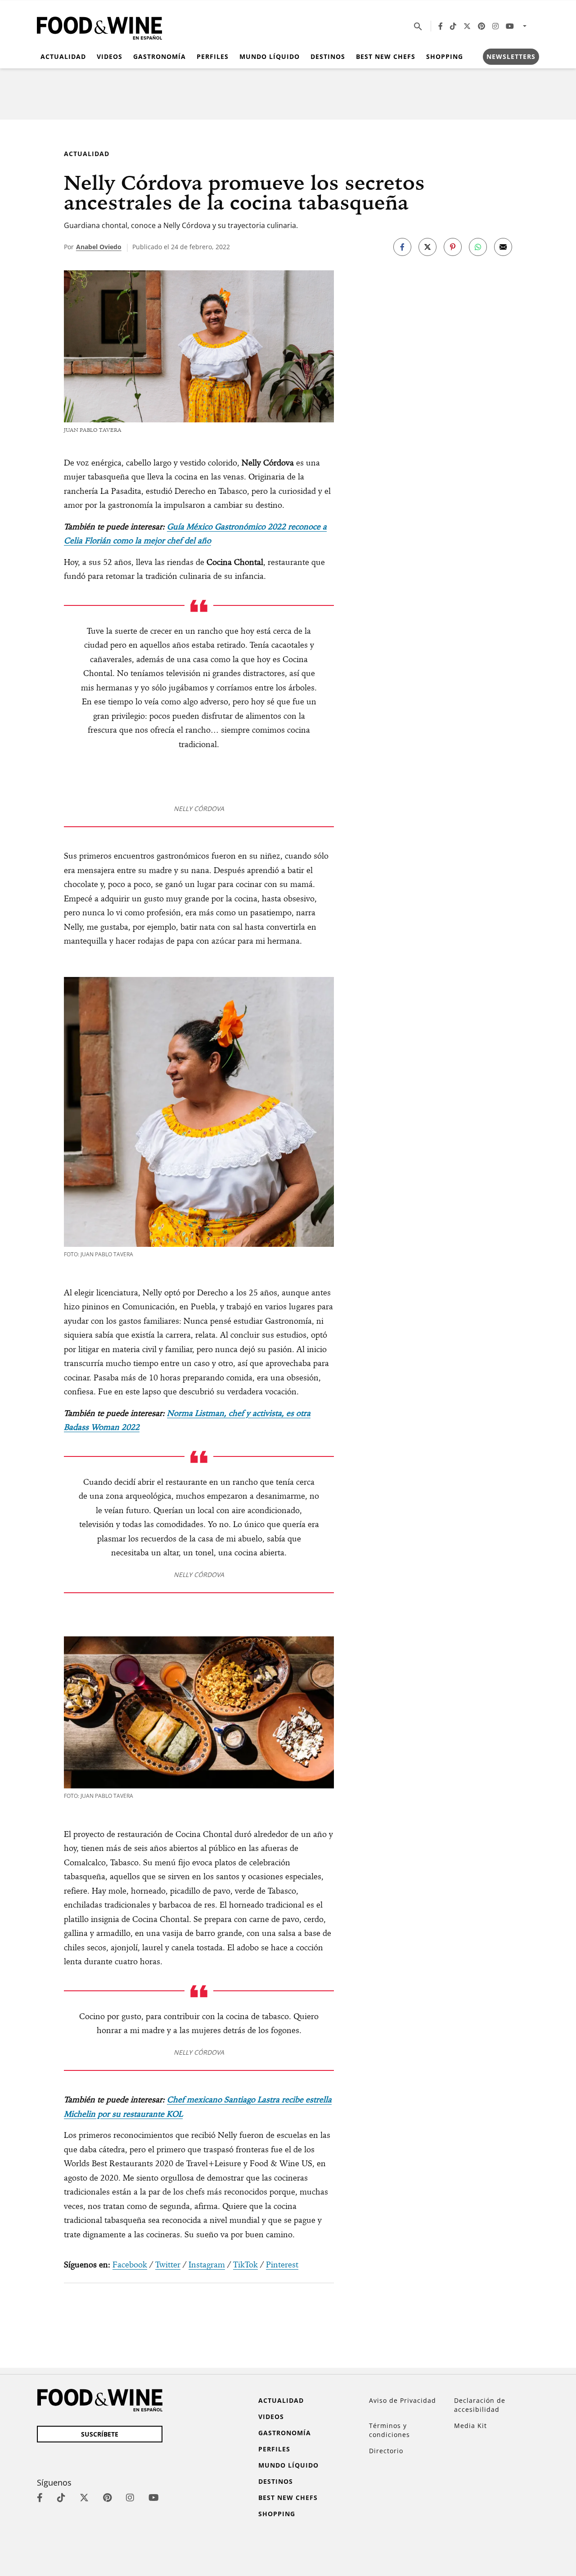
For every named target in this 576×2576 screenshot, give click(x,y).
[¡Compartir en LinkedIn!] (478, 247)
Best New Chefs (386, 56)
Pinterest (282, 2265)
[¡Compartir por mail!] (503, 247)
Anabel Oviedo (99, 247)
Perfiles (213, 56)
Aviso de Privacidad (403, 2400)
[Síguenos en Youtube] (510, 26)
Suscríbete (100, 2434)
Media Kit (470, 2426)
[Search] (418, 26)
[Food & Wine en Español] (99, 26)
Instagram (207, 2265)
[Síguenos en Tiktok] (453, 26)
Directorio (386, 2451)
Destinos (328, 56)
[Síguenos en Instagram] (495, 26)
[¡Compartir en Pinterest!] (453, 247)
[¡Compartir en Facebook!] (402, 247)
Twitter (168, 2265)
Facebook (130, 2265)
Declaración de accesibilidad (480, 2405)
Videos (110, 56)
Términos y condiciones (389, 2430)
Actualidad (63, 56)
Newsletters (511, 56)
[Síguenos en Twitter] (467, 26)
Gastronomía (160, 56)
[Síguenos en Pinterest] (481, 26)
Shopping (445, 56)
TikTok (245, 2265)
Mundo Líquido (270, 56)
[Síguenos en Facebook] (441, 26)
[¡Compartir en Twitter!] (427, 247)
